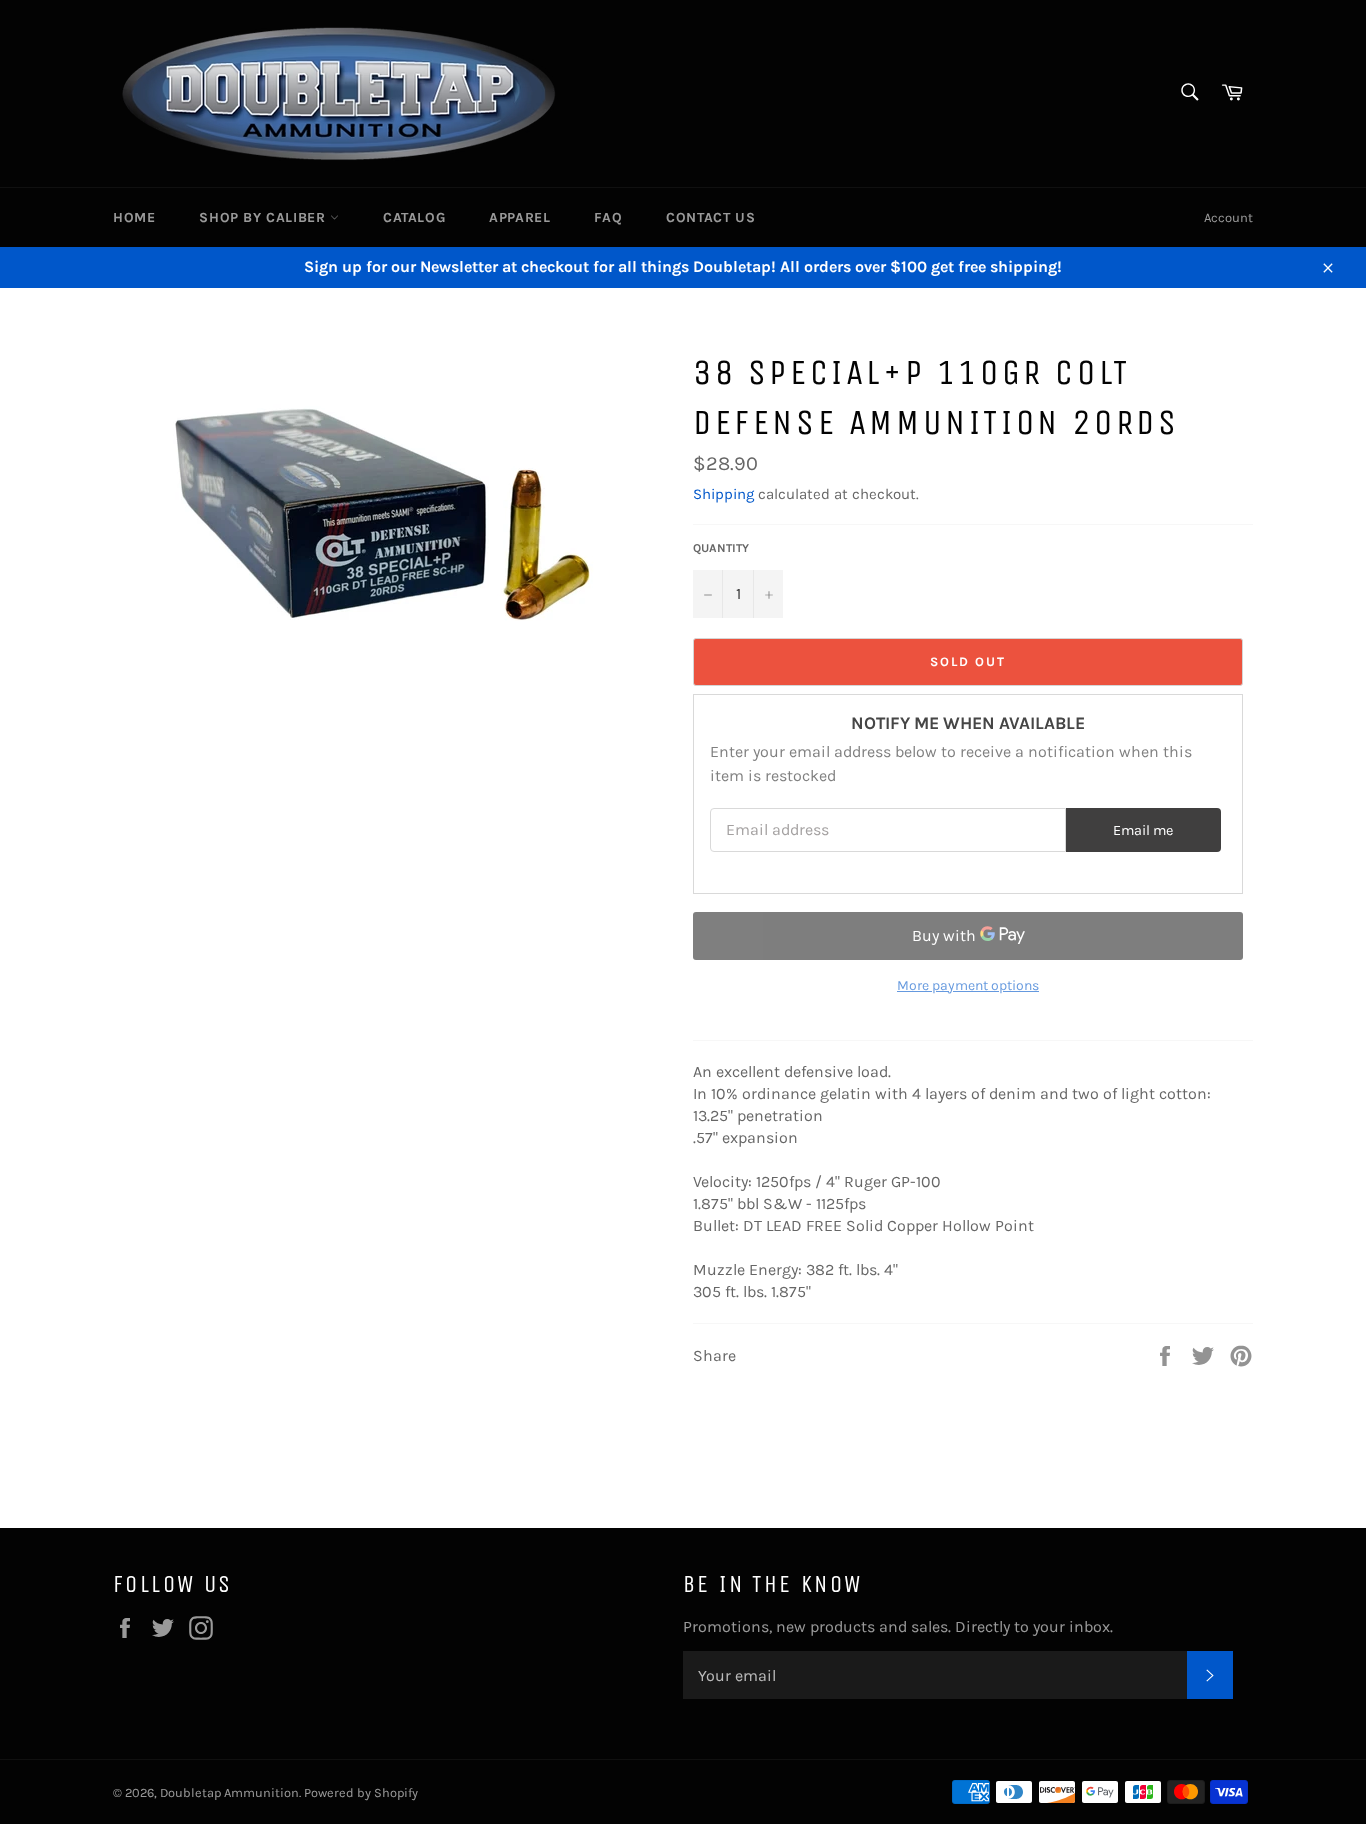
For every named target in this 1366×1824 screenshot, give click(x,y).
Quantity (721, 548)
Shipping (723, 494)
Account (1228, 217)
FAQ (608, 217)
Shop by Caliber (264, 217)
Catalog (414, 217)
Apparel (519, 217)
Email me (1143, 830)
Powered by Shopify (361, 1792)
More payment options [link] (968, 985)
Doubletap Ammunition (229, 1792)
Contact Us (710, 217)
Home (134, 217)
